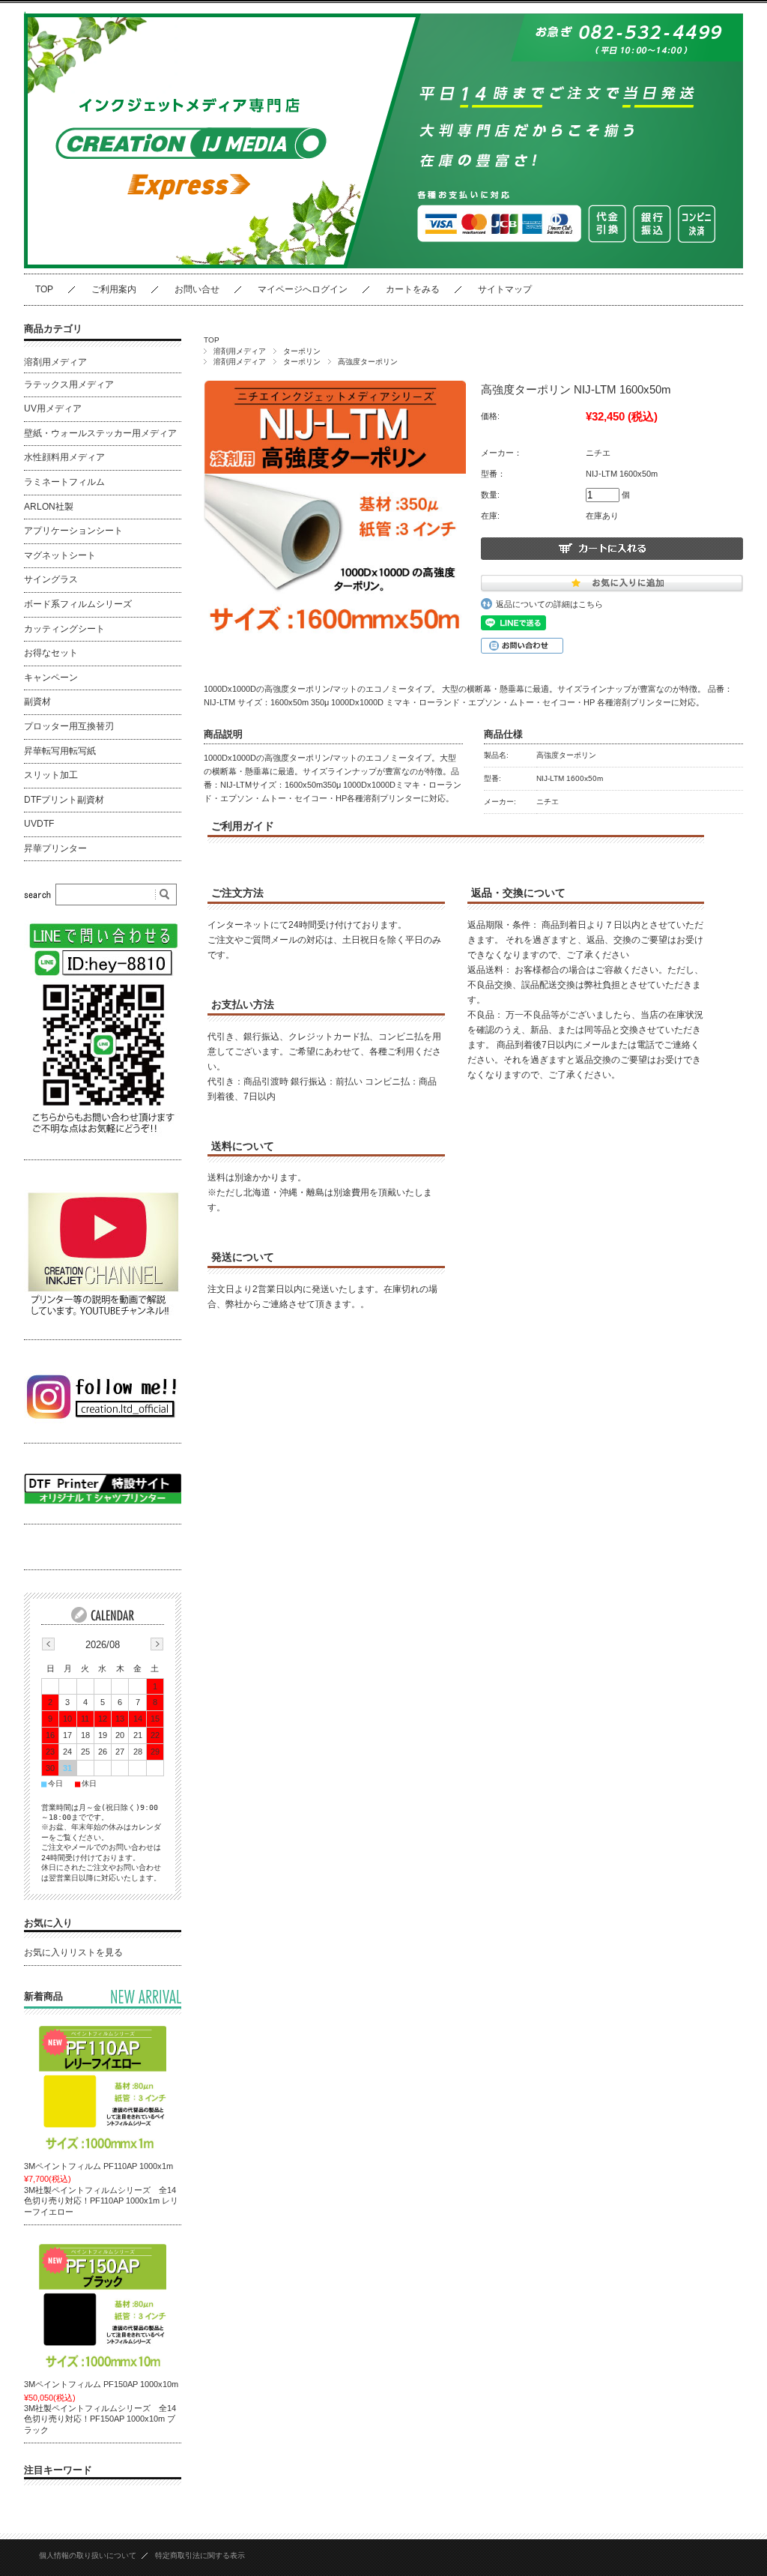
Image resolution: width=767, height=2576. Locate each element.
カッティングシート (64, 629)
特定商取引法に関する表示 (200, 2555)
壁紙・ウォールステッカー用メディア (100, 433)
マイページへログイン (303, 289)
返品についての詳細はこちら (549, 604)
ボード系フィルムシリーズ (78, 604)
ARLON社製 (49, 507)
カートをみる (413, 289)
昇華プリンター (55, 848)
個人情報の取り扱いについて (88, 2555)
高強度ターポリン (368, 362)
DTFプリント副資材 (64, 800)
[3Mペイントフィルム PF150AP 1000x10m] (103, 2308)
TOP (44, 289)
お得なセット (51, 653)
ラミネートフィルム (64, 482)
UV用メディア (53, 408)
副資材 (37, 702)
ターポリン (302, 351)
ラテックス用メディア (69, 384)
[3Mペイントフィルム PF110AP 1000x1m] (103, 2090)
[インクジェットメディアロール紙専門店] (25, 262)
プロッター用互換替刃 (69, 726)
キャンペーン (51, 678)
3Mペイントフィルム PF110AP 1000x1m (98, 2166)
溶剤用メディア (240, 351)
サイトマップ (505, 289)
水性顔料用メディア (64, 457)
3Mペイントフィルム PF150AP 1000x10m (101, 2384)
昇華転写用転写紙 (60, 751)
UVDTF (39, 824)
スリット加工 (51, 775)
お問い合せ (197, 289)
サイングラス (51, 579)
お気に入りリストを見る (73, 1952)
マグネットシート (60, 555)
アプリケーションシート (73, 531)
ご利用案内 (114, 289)
